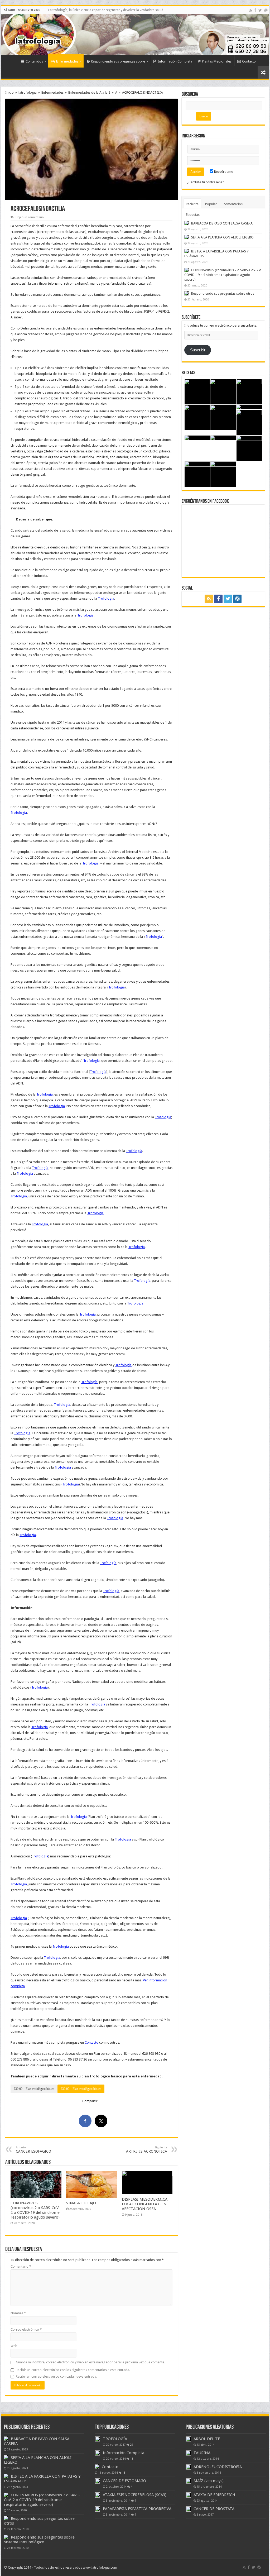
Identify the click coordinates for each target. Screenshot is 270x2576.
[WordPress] (266, 10)
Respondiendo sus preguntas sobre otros (223, 293)
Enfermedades (67, 61)
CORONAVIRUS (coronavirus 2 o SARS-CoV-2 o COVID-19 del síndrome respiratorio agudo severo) (35, 2210)
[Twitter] (260, 10)
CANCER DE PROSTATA (214, 2509)
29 (132, 2445)
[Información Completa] (98, 2453)
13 (124, 2473)
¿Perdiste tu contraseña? (206, 182)
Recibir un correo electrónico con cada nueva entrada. (56, 2376)
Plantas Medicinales (217, 61)
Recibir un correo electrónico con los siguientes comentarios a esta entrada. (73, 2370)
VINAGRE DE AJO (81, 2203)
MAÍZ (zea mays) (209, 2481)
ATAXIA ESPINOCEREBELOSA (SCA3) (135, 2495)
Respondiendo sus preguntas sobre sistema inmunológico (39, 2540)
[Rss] (251, 10)
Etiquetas (193, 215)
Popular (211, 204)
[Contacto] (97, 2467)
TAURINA (202, 2453)
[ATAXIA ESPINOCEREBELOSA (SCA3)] (98, 2495)
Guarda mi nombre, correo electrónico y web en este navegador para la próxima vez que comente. (90, 2362)
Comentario (21, 2266)
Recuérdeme (223, 172)
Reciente (192, 204)
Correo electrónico (26, 2329)
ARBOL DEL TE (207, 2439)
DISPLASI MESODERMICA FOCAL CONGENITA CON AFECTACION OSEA (145, 2204)
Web (14, 2346)
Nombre (18, 2313)
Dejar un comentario (30, 217)
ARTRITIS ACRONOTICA (147, 2150)
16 (132, 2459)
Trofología (106, 598)
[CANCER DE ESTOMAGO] (98, 2481)
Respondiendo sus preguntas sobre (118, 61)
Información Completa (175, 61)
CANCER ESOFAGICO (33, 2150)
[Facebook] (255, 10)
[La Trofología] (18, 34)
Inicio (11, 61)
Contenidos (34, 61)
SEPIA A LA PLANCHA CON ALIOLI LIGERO (222, 237)
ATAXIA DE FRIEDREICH (214, 2495)
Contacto (249, 61)
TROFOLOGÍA (115, 2439)
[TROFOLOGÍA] (98, 2439)
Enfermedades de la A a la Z (89, 92)
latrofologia (28, 92)
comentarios (233, 204)
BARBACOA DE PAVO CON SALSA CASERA (222, 223)
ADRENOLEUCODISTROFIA (218, 2467)
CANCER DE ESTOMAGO (124, 2481)
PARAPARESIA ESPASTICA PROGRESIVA (137, 2509)
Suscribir (198, 350)
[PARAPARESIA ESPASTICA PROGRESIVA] (98, 2509)
